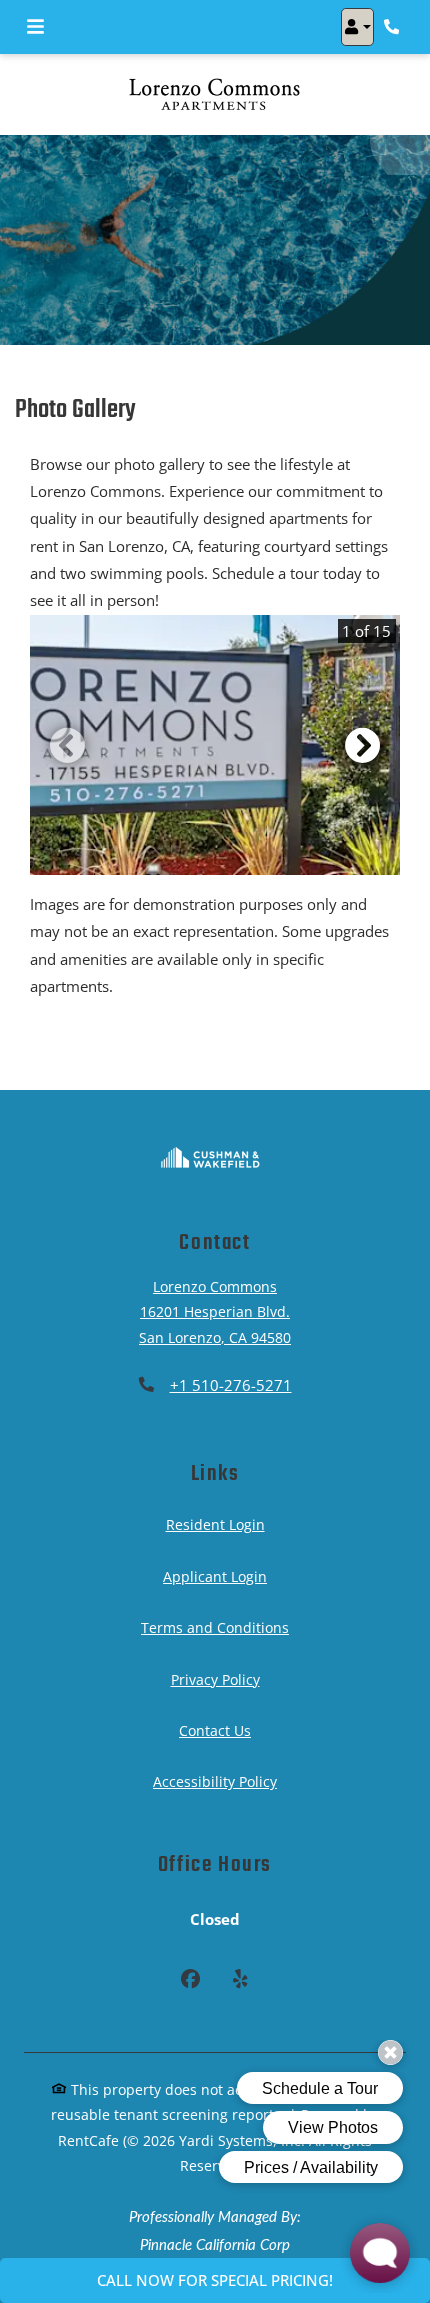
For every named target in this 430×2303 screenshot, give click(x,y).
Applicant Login (215, 1576)
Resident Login (215, 1524)
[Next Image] (363, 745)
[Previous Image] (67, 745)
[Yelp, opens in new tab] (239, 1981)
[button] (357, 27)
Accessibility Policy (215, 1781)
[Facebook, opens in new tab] (190, 1981)
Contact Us (215, 1730)
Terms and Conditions (215, 1627)
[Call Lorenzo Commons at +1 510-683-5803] (394, 27)
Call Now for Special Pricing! (215, 2280)
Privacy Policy (215, 1679)
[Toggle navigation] (35, 27)
